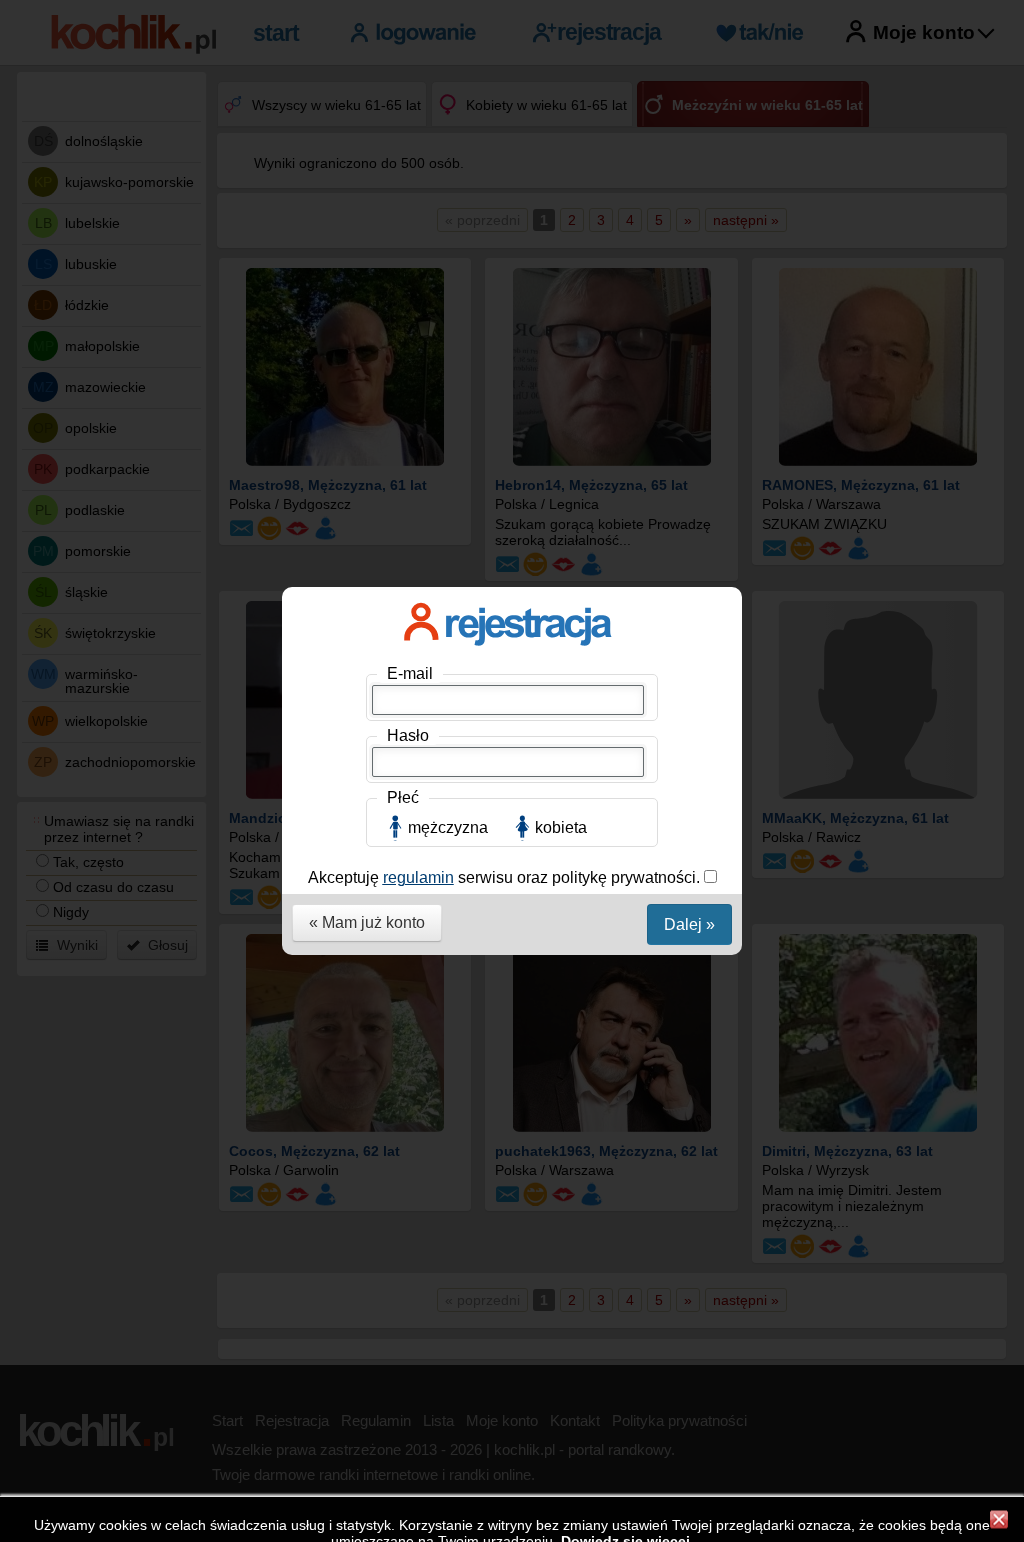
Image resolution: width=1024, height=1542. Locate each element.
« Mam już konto (367, 922)
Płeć (403, 797)
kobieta (561, 827)
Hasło (408, 735)
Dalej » (689, 924)
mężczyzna (448, 827)
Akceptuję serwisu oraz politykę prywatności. (506, 877)
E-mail (410, 673)
